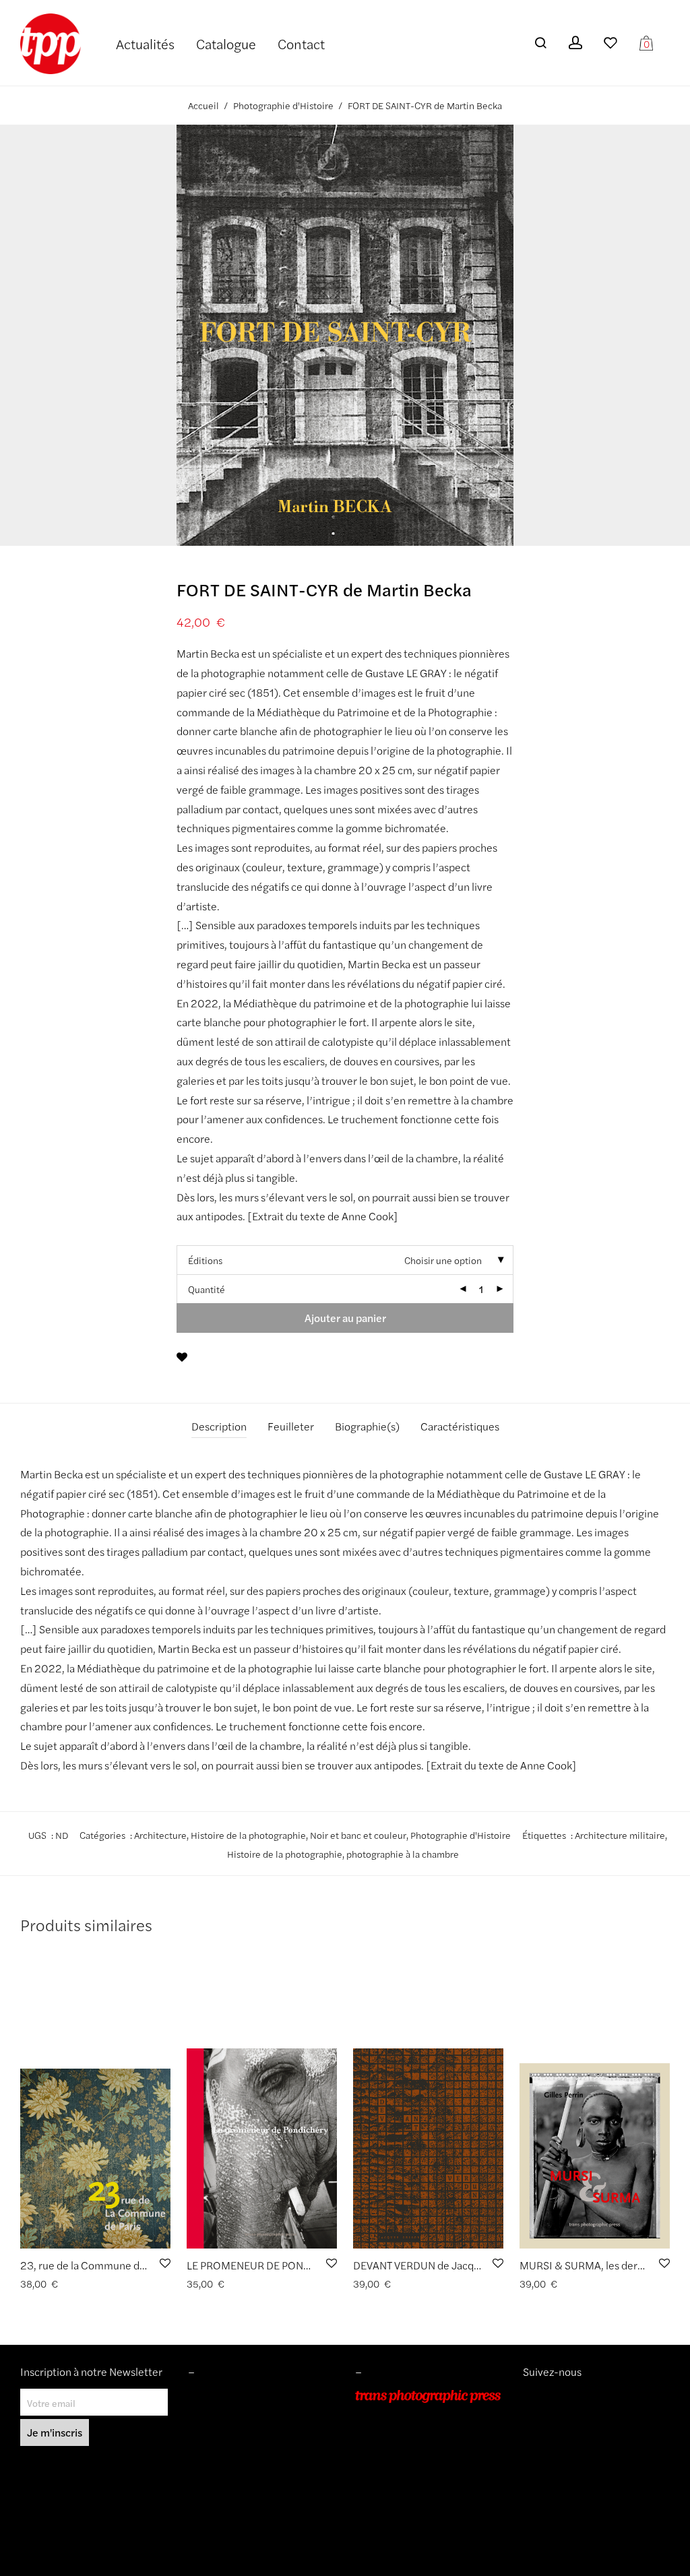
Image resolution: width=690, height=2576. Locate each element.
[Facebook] (548, 2396)
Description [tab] (219, 1426)
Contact (301, 43)
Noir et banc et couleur (358, 1835)
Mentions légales (224, 2396)
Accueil (203, 105)
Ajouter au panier (345, 1318)
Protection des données (238, 2453)
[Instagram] (528, 2396)
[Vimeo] (539, 2396)
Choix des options (54, 2284)
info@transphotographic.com (417, 2472)
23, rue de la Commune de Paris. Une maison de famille (150, 2265)
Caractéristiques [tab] (460, 1426)
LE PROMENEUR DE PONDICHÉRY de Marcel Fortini (309, 2265)
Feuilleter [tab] (291, 1426)
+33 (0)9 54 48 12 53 (401, 2453)
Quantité (207, 1289)
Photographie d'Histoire (283, 105)
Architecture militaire (620, 1835)
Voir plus (116, 2284)
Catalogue (226, 43)
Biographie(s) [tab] (367, 1426)
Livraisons (209, 2434)
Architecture (160, 1835)
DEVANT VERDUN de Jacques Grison (438, 2265)
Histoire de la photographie (248, 1835)
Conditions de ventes (232, 2415)
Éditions (205, 1260)
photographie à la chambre (403, 1854)
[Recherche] (540, 43)
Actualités (145, 43)
